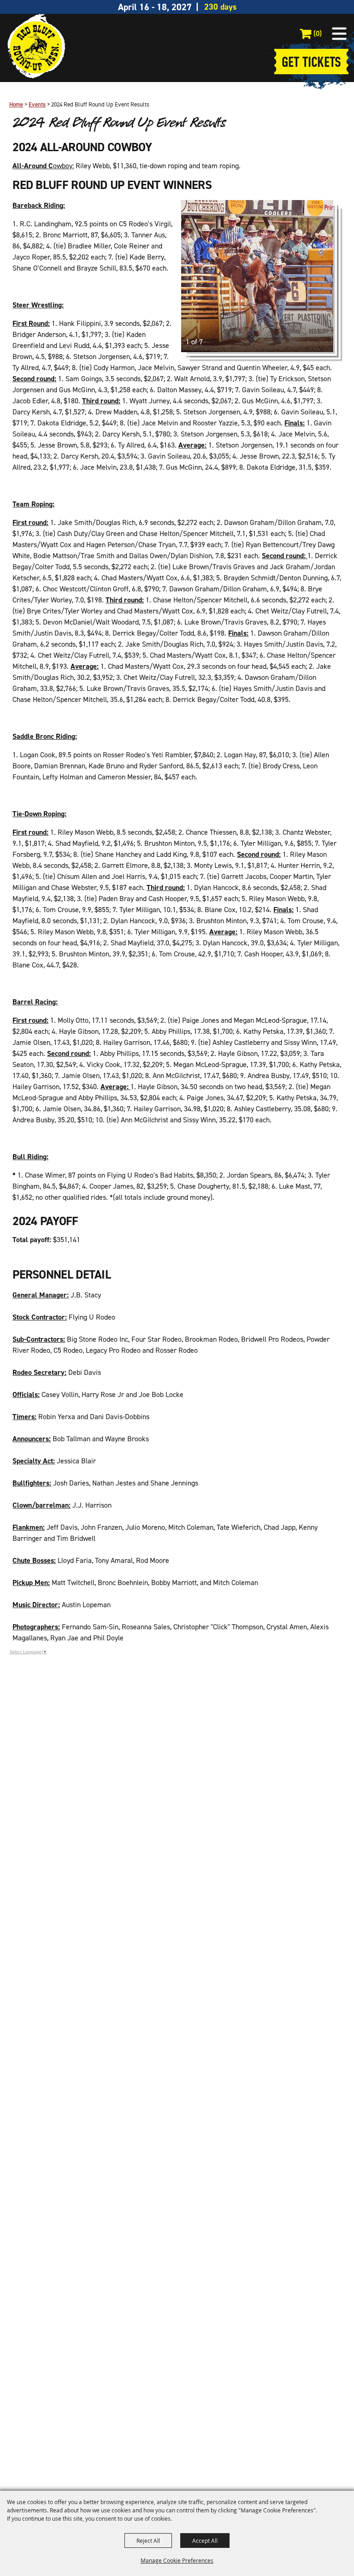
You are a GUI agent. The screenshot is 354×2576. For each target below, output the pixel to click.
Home (16, 104)
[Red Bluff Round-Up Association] (36, 46)
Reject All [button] (148, 2541)
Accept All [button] (205, 2541)
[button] (339, 34)
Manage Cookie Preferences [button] (177, 2560)
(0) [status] (318, 33)
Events (37, 104)
